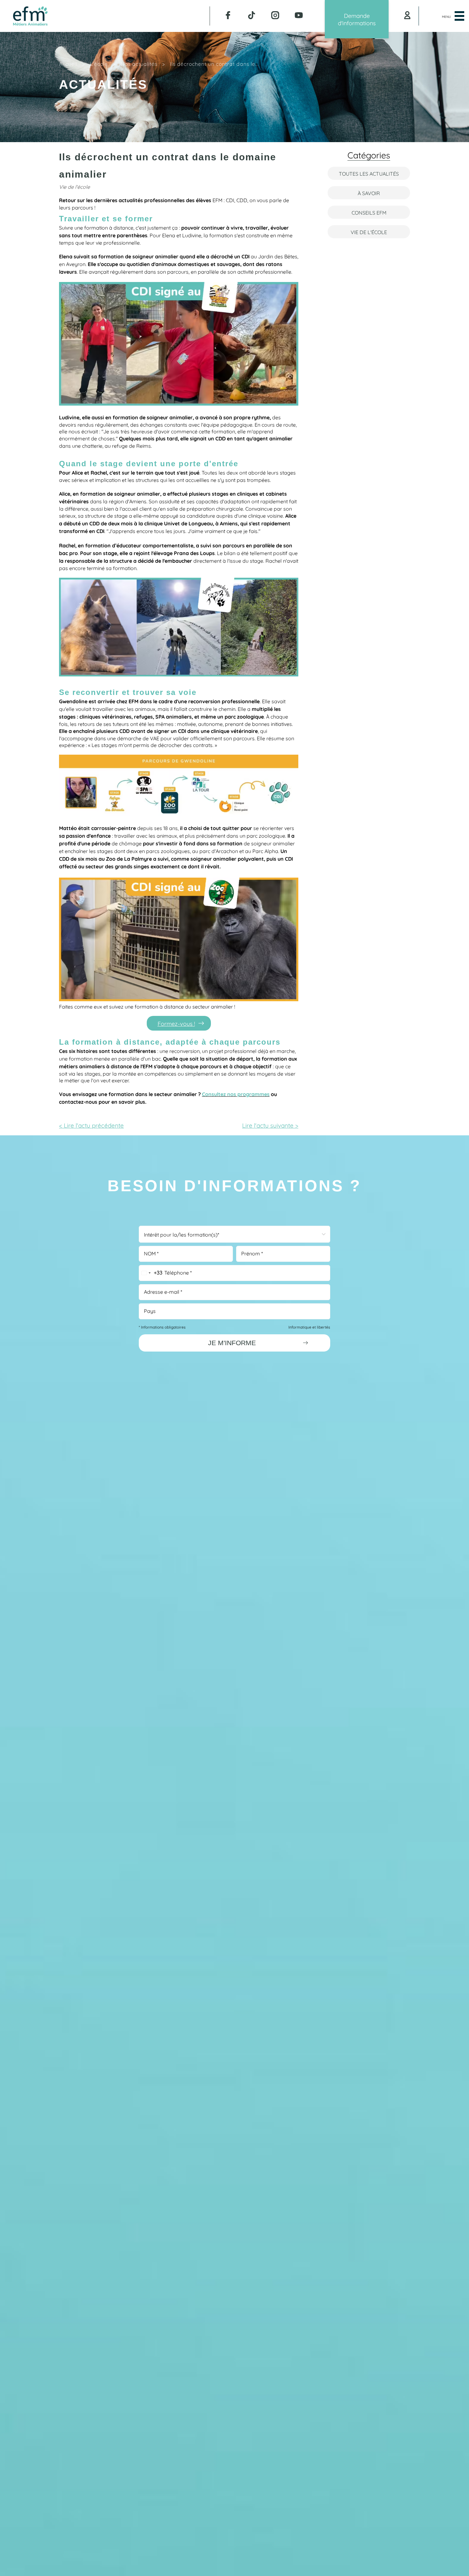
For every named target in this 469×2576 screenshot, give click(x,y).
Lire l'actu (270, 1125)
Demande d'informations (357, 19)
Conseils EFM (369, 212)
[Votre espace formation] (407, 16)
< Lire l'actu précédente (91, 1125)
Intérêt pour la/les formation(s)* (182, 1234)
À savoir (369, 193)
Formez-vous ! (176, 1023)
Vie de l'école (369, 232)
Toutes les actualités (369, 173)
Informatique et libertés (309, 1327)
